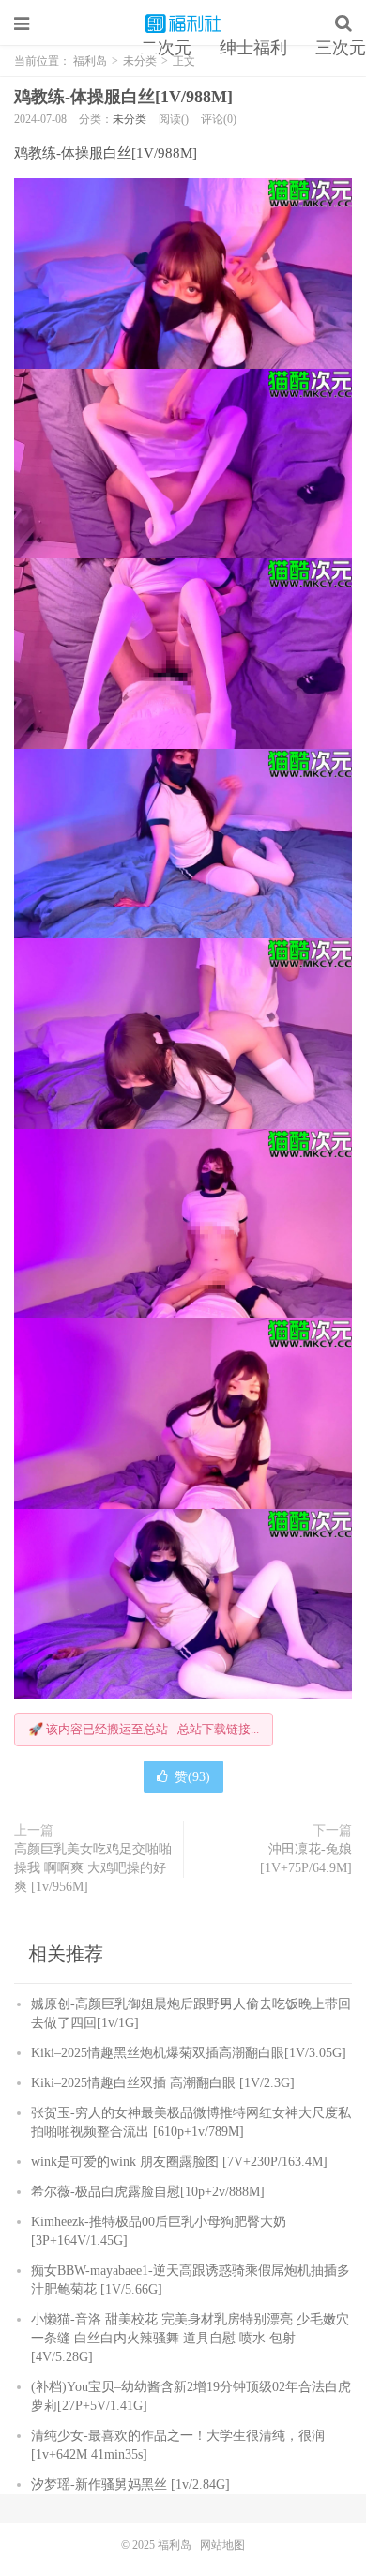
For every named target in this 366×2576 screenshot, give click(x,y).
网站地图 (222, 2545)
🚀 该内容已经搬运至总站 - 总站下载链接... (144, 1729)
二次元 (166, 48)
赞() (192, 1777)
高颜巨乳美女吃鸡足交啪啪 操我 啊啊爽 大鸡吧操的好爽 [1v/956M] (93, 1868)
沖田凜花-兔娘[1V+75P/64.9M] (306, 1859)
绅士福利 (253, 48)
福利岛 (183, 23)
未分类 (130, 119)
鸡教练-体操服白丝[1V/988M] (123, 97)
